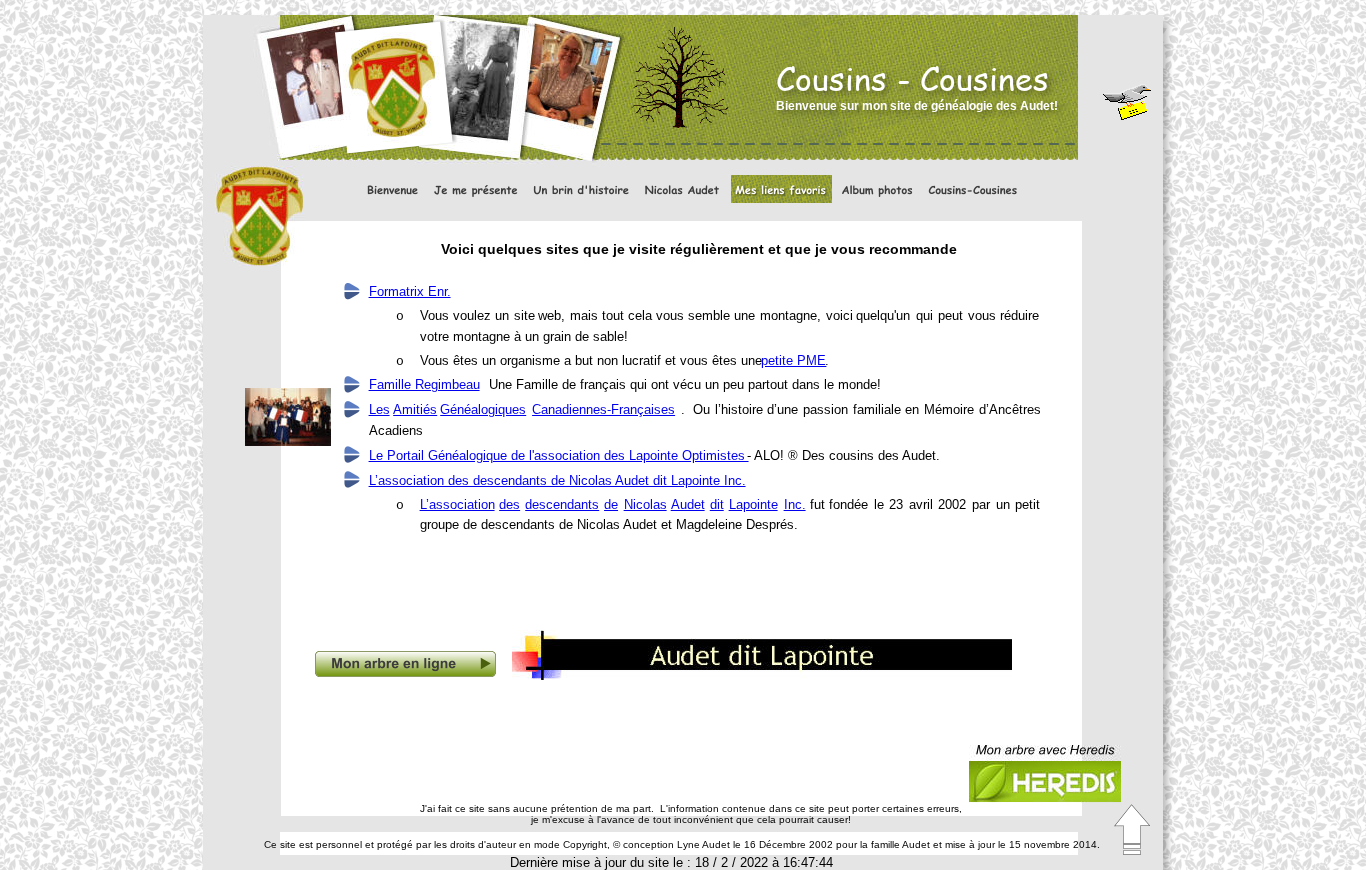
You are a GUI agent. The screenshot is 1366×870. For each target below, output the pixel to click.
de (611, 504)
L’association (457, 504)
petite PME (793, 360)
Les (379, 409)
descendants (562, 504)
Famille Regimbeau (424, 384)
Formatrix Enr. (410, 291)
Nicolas (645, 504)
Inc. (795, 504)
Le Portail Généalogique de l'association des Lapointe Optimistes (559, 455)
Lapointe (753, 504)
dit (717, 504)
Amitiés (415, 409)
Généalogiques (483, 409)
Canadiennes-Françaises (603, 409)
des (509, 504)
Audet (688, 504)
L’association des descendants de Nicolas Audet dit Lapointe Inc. (557, 480)
